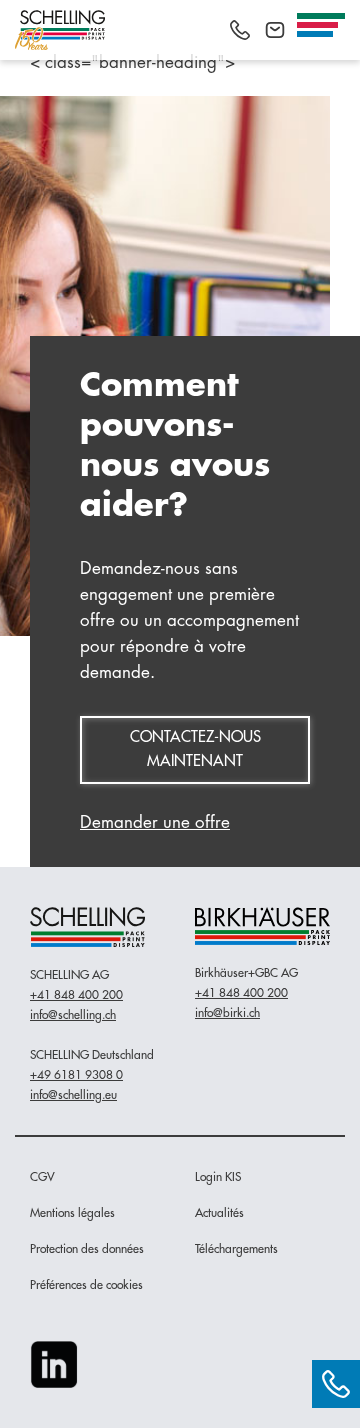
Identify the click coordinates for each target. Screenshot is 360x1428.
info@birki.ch (227, 1013)
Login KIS (218, 1177)
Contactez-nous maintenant (195, 749)
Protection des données (87, 1249)
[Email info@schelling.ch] (275, 30)
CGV (42, 1177)
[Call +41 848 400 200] (240, 30)
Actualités (219, 1213)
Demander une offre (155, 822)
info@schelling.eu (73, 1095)
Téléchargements (236, 1249)
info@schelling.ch (73, 1015)
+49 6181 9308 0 (76, 1075)
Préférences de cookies (86, 1285)
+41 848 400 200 (76, 995)
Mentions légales (72, 1213)
